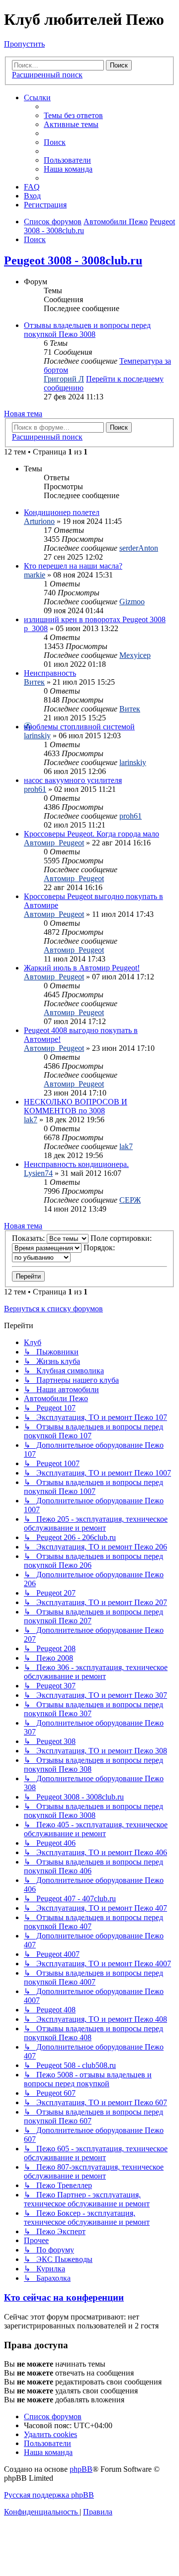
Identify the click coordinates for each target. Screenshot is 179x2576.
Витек (34, 682)
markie (35, 575)
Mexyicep (135, 655)
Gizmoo (132, 602)
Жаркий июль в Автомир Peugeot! (82, 968)
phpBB (81, 2469)
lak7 (31, 1120)
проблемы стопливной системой (79, 727)
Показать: (29, 1238)
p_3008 (36, 628)
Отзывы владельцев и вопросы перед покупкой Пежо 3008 (87, 330)
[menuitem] (73, 115)
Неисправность (50, 673)
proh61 (35, 789)
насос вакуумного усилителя (73, 780)
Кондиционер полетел (62, 512)
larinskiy (37, 736)
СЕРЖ (130, 1200)
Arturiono (39, 521)
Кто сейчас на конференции (64, 2297)
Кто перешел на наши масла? (73, 566)
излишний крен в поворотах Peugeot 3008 (95, 619)
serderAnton (139, 548)
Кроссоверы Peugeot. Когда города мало (91, 834)
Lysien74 (38, 1173)
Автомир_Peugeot (54, 843)
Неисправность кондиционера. (76, 1164)
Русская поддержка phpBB (49, 2495)
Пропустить (24, 44)
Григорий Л (64, 379)
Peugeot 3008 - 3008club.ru (73, 260)
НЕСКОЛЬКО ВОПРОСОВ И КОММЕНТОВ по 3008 (76, 1106)
